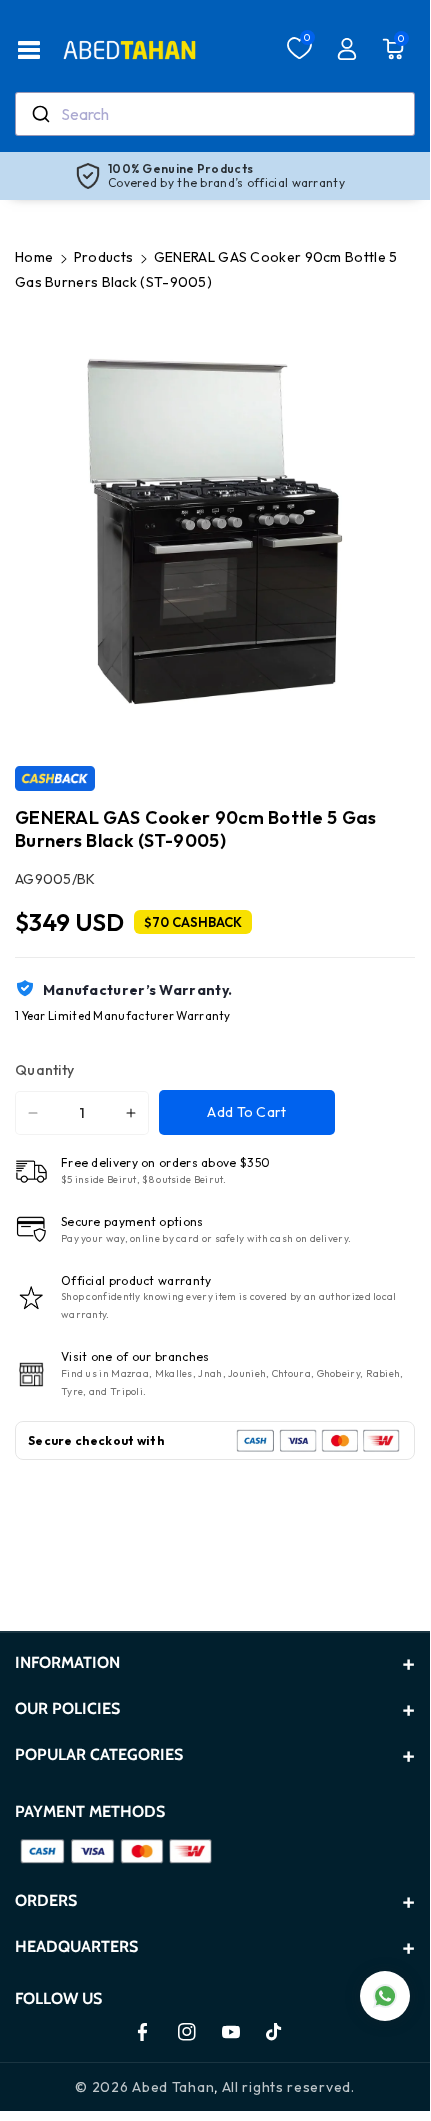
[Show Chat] (385, 1996)
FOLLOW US (58, 1998)
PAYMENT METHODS (90, 1811)
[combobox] (215, 114)
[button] (29, 50)
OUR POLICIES (67, 1708)
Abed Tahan (173, 2087)
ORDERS (46, 1900)
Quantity (44, 1070)
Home (34, 257)
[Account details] (347, 49)
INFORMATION (67, 1662)
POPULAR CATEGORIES (99, 1754)
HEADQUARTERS (76, 1946)
